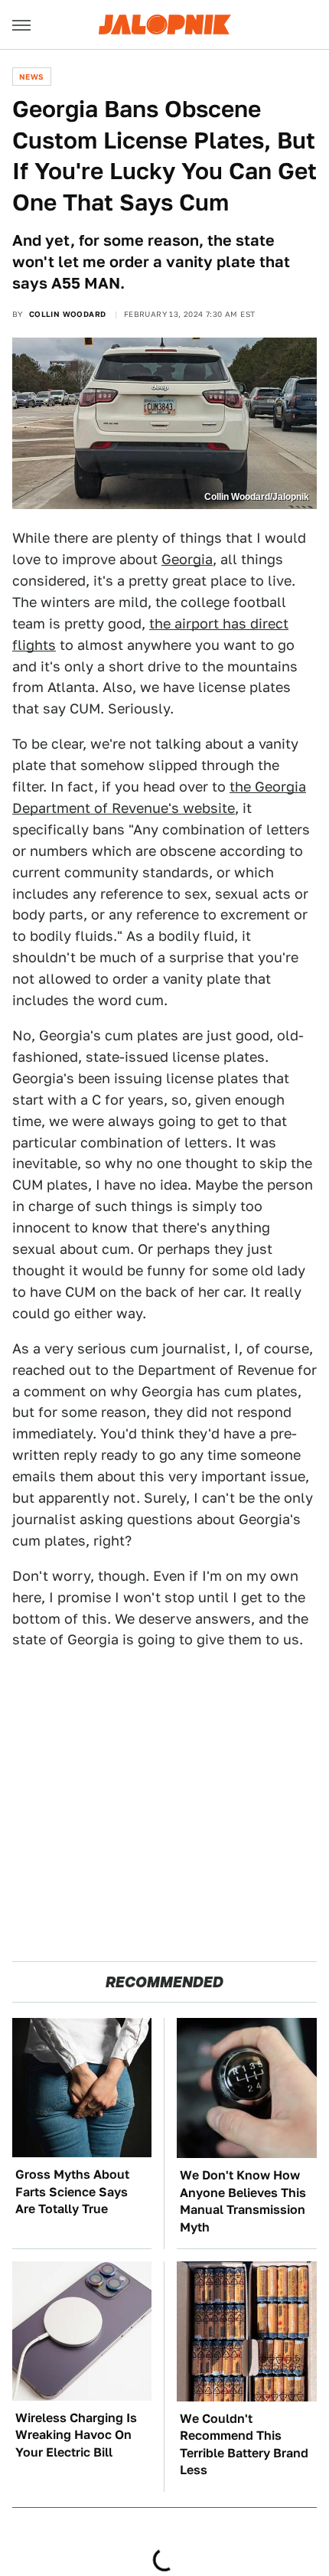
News (32, 77)
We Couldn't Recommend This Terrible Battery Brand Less (244, 2444)
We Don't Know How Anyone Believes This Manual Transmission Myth (243, 2201)
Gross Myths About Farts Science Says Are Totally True (72, 2192)
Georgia (187, 559)
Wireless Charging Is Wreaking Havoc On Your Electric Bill (76, 2435)
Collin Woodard (68, 314)
